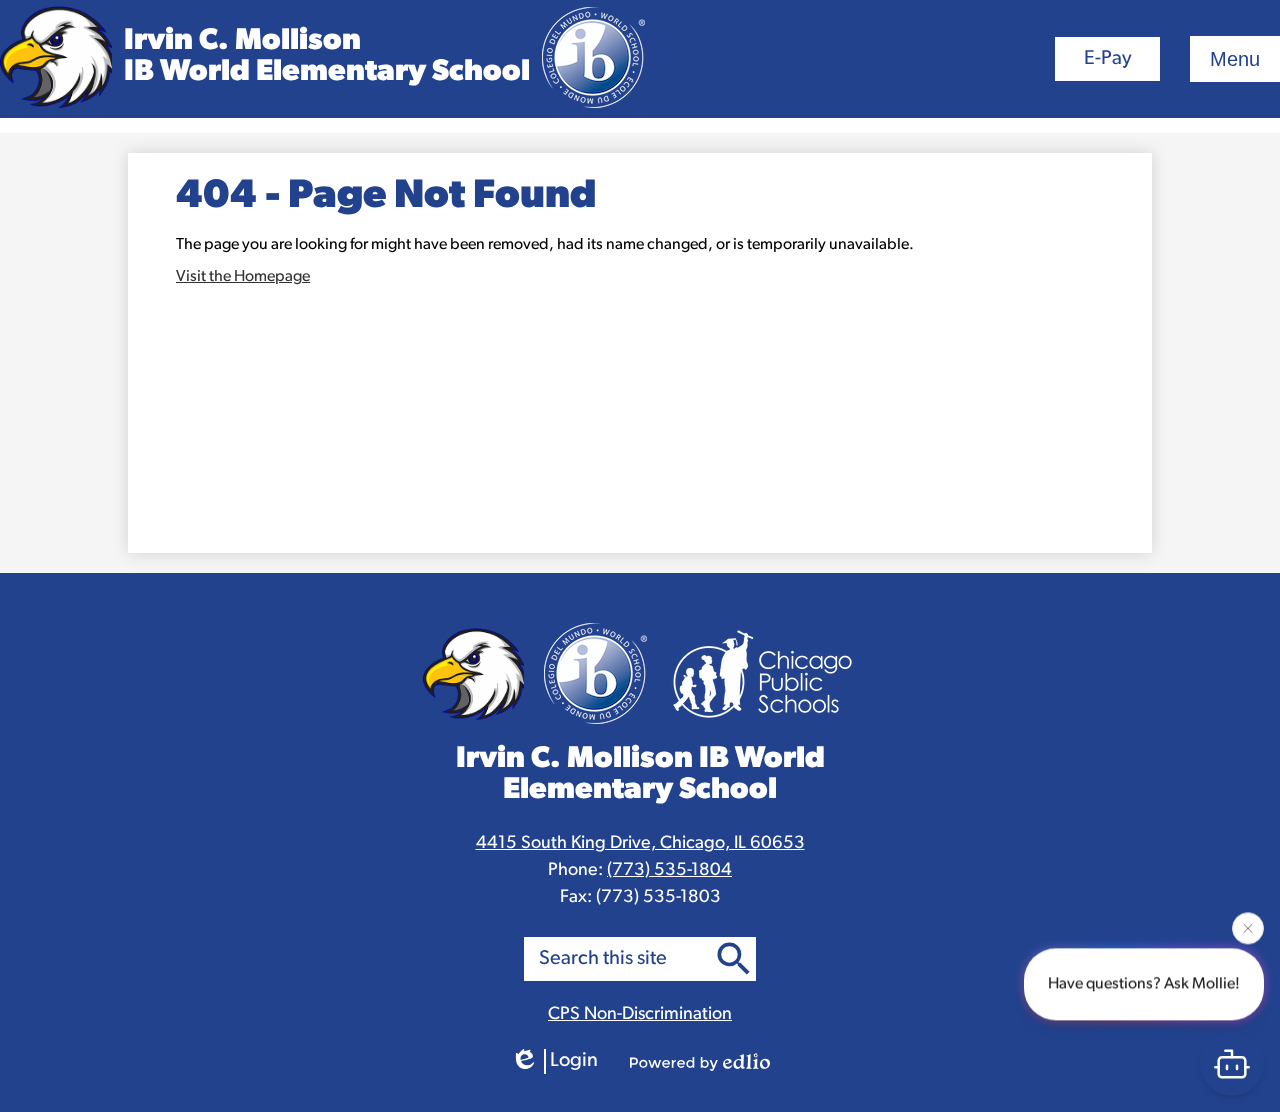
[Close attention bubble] (1248, 926)
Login (574, 1061)
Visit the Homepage (243, 277)
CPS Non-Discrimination (640, 1015)
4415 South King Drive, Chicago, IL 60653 (640, 844)
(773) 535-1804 (669, 871)
